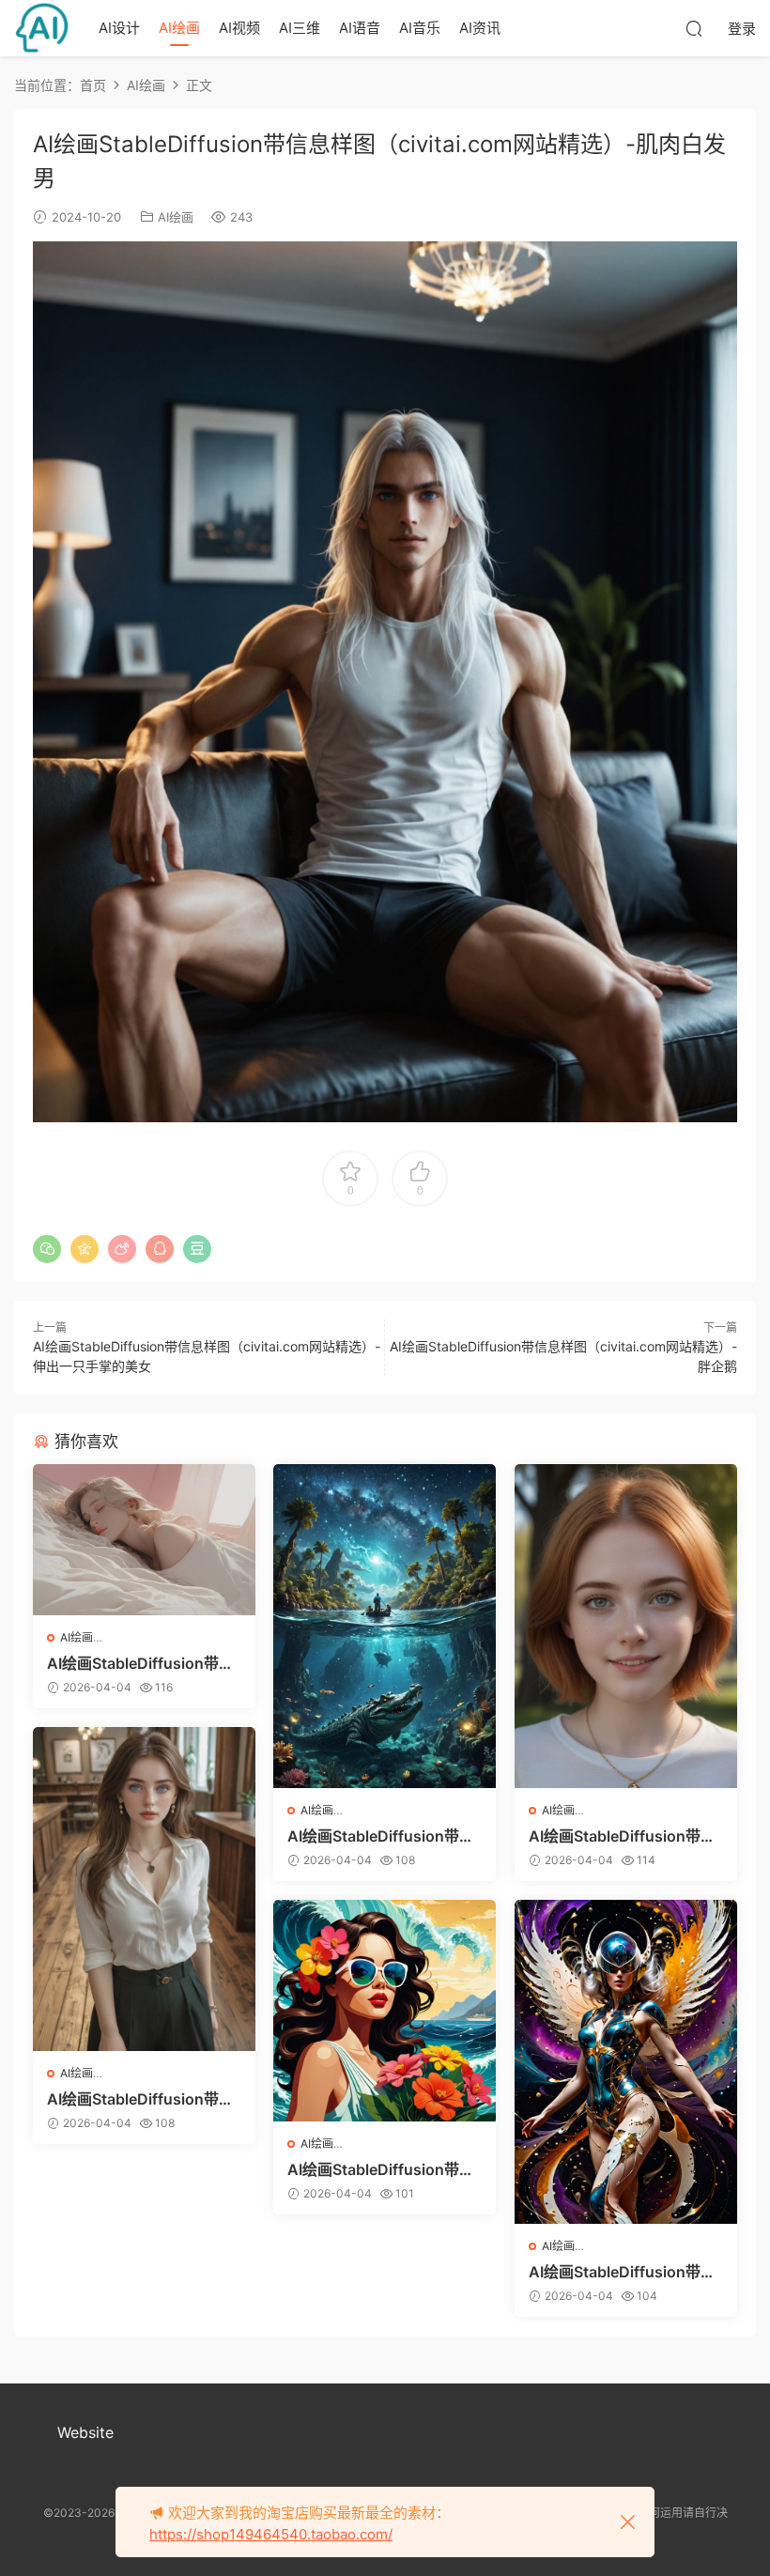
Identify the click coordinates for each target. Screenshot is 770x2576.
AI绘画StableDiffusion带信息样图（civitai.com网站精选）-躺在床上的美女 (140, 1663)
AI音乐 (420, 28)
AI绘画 (179, 28)
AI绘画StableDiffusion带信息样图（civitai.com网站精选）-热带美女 (381, 2169)
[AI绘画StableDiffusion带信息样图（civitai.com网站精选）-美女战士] (626, 2062)
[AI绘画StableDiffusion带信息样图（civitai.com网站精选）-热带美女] (385, 2011)
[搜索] (694, 28)
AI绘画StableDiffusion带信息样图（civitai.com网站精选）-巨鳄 (381, 1836)
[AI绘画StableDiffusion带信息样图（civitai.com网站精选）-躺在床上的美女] (144, 1540)
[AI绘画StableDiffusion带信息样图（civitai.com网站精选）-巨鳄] (385, 1627)
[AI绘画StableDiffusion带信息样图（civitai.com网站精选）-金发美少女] (626, 1627)
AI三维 (300, 28)
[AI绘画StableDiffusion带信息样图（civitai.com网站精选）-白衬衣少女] (144, 1890)
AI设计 (119, 28)
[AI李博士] (42, 28)
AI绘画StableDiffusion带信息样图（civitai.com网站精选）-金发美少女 (622, 1836)
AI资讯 (480, 28)
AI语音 (360, 28)
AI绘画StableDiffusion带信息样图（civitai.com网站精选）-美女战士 (622, 2272)
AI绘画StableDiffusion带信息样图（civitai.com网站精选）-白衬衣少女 (140, 2099)
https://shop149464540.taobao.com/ (271, 2534)
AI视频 (239, 28)
